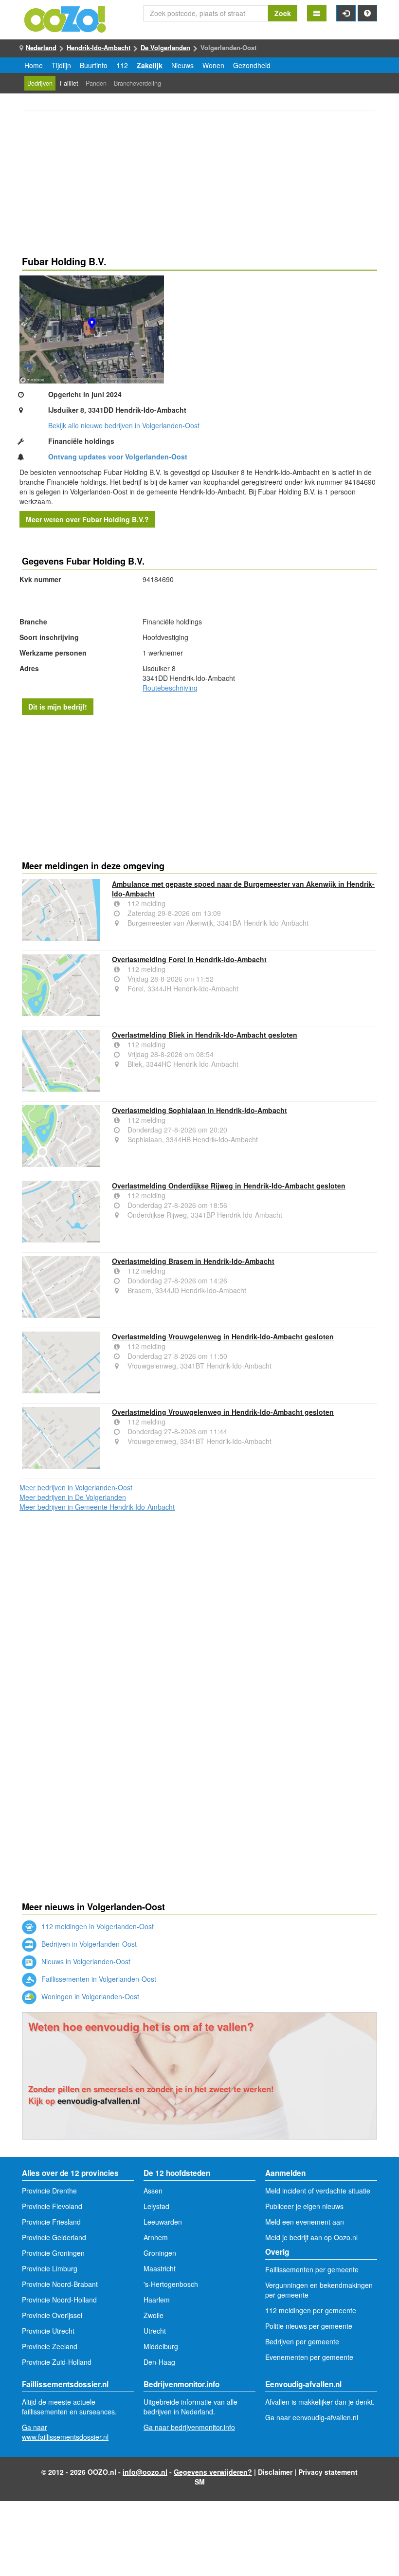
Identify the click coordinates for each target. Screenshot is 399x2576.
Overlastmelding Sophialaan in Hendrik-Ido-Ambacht (199, 1110)
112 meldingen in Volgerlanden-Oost (97, 1926)
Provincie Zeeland (50, 2346)
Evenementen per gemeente (309, 2357)
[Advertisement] (199, 184)
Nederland (41, 47)
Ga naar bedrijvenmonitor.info (189, 2427)
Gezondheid (252, 65)
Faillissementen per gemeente (312, 2269)
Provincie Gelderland (54, 2237)
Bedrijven (40, 83)
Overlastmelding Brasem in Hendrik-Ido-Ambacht (193, 1261)
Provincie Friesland (51, 2222)
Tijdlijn (61, 65)
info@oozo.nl (145, 2472)
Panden (96, 83)
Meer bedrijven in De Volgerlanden (73, 1497)
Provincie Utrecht (48, 2331)
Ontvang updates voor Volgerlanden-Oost (118, 457)
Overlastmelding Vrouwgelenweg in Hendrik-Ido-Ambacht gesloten (223, 1336)
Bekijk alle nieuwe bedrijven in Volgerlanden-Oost (124, 425)
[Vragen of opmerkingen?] (367, 13)
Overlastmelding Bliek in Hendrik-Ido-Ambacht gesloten (205, 1035)
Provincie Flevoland (52, 2206)
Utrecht (155, 2331)
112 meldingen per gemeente (311, 2310)
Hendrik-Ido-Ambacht (99, 47)
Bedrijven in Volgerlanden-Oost (88, 1944)
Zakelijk (150, 65)
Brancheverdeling (137, 83)
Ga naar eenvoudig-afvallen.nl (312, 2417)
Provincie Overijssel (52, 2315)
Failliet (69, 83)
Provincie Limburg (50, 2268)
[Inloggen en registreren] (346, 13)
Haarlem (157, 2300)
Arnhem (156, 2237)
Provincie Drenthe (49, 2191)
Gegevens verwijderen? (213, 2472)
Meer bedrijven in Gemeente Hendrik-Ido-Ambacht (97, 1507)
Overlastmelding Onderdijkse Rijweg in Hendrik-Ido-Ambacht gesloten (229, 1186)
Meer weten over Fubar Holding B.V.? (87, 519)
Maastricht (160, 2268)
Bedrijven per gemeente (302, 2341)
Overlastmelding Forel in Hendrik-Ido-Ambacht (189, 959)
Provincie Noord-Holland (59, 2300)
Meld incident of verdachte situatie (318, 2191)
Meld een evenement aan (305, 2222)
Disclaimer (275, 2472)
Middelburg (161, 2346)
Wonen (213, 65)
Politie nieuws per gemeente (309, 2326)
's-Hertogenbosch (171, 2284)
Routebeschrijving (170, 688)
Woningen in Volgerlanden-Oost (89, 1996)
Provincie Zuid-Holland (57, 2362)
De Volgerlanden (165, 47)
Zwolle (154, 2315)
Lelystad (156, 2206)
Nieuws (182, 65)
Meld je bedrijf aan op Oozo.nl (311, 2237)
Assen (153, 2191)
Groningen (160, 2253)
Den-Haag (159, 2362)
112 (122, 65)
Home (34, 65)
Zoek (283, 13)
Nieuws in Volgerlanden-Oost (85, 1961)
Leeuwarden (163, 2222)
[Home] (66, 18)
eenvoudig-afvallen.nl (99, 2101)
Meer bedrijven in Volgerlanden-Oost (76, 1487)
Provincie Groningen (53, 2253)
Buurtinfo (94, 65)
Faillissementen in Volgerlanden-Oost (98, 1979)
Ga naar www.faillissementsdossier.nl (65, 2432)
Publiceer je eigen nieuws (304, 2206)
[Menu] (317, 13)
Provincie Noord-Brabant (60, 2284)
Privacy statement (328, 2472)
